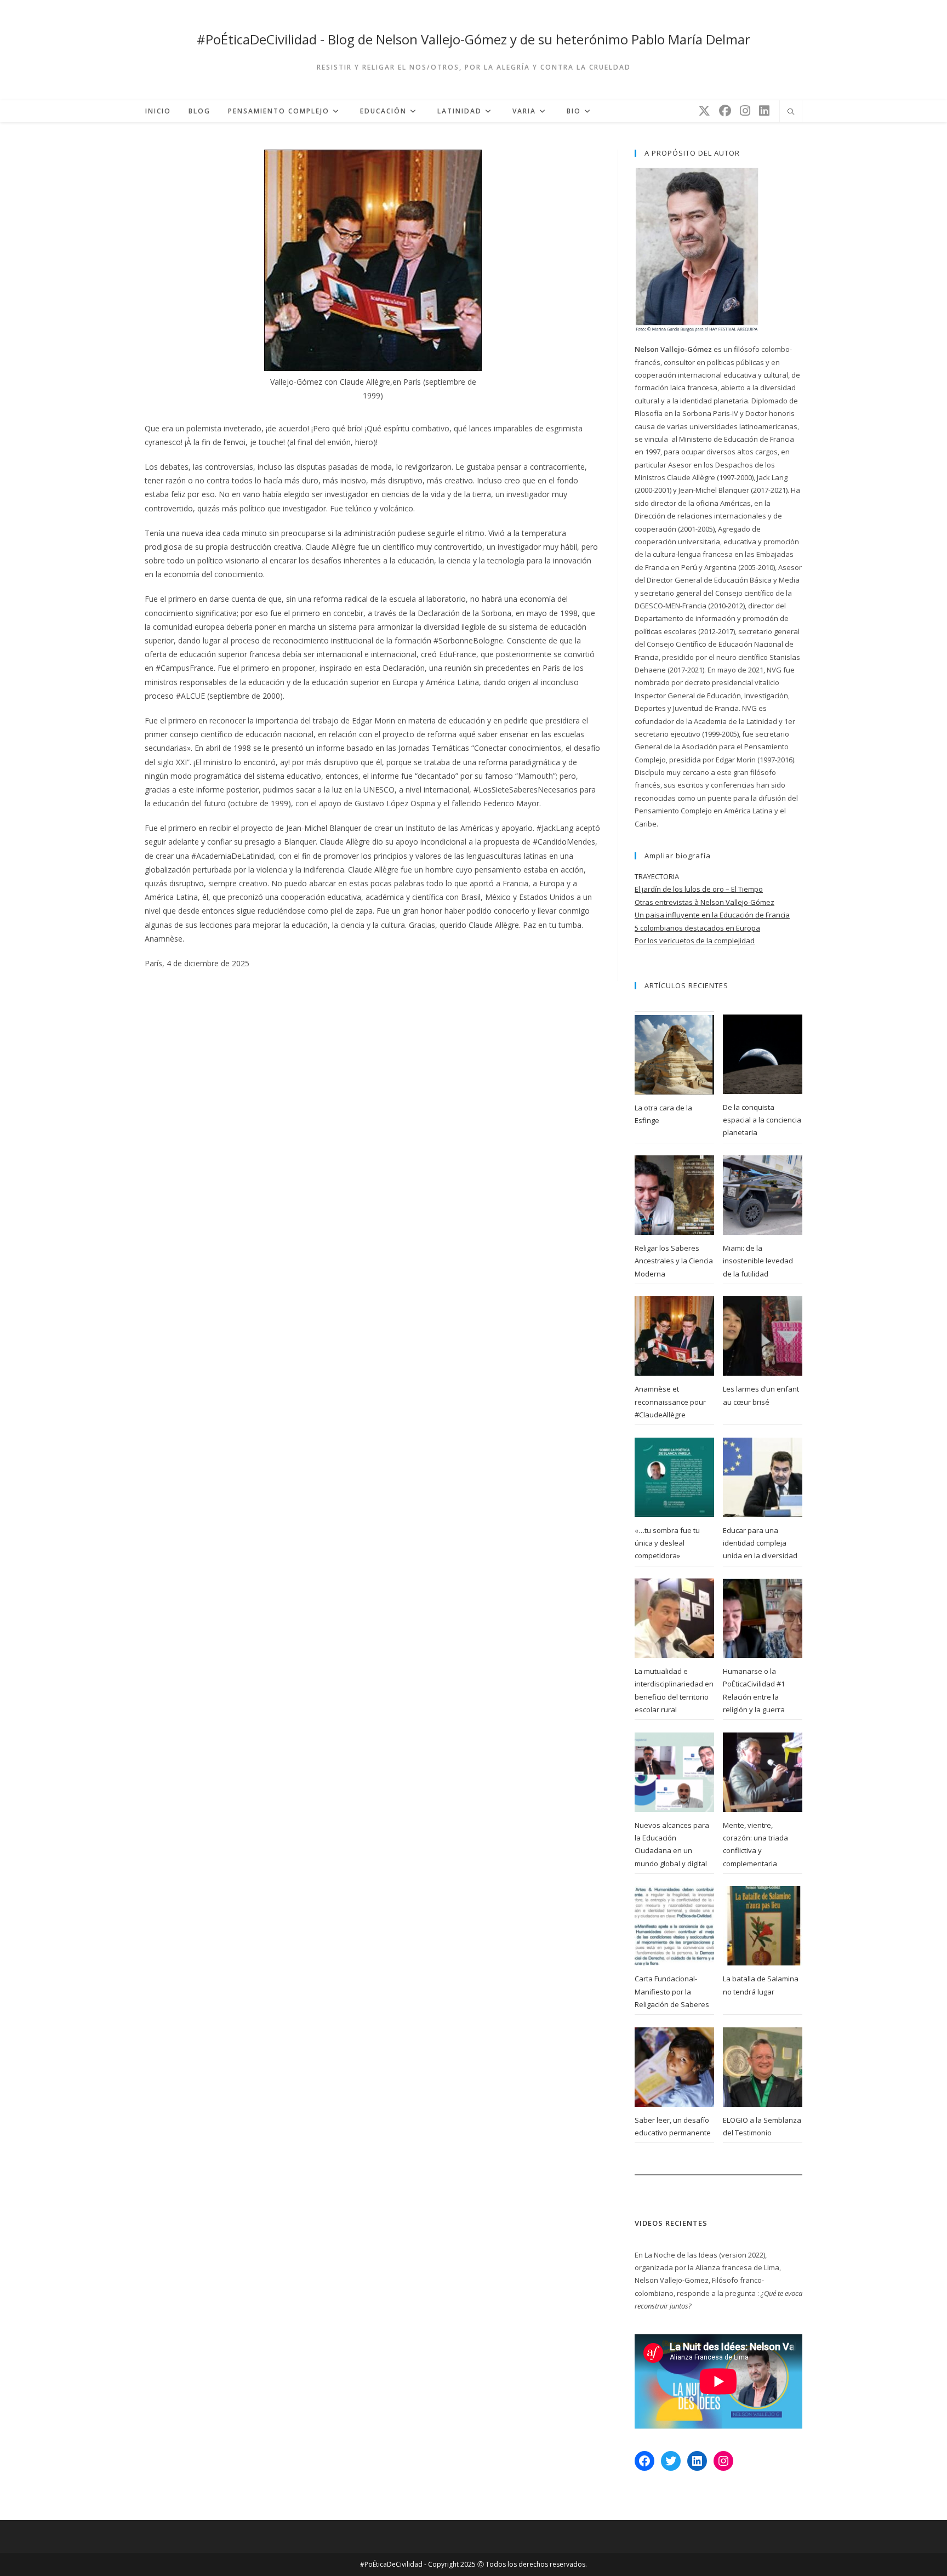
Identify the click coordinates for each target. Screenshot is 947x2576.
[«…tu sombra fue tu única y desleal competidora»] (674, 1477)
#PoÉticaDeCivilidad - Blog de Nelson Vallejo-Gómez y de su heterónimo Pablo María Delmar (473, 39)
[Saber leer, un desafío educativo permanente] (674, 2067)
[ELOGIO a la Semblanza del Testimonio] (763, 2067)
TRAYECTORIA (657, 876)
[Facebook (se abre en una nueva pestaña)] (725, 110)
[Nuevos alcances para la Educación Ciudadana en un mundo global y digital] (674, 1772)
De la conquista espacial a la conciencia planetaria (762, 1120)
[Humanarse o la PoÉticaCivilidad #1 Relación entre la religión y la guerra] (763, 1618)
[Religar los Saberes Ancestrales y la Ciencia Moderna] (674, 1195)
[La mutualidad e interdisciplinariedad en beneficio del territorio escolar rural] (674, 1618)
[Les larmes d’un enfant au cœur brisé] (763, 1336)
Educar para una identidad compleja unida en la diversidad (760, 1543)
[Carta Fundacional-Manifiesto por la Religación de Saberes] (674, 1926)
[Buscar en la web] (791, 112)
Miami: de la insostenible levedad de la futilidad (758, 1261)
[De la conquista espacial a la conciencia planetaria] (763, 1054)
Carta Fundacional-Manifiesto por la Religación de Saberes (672, 1991)
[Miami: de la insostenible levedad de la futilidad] (763, 1195)
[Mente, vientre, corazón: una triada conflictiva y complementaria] (763, 1772)
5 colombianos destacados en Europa (697, 928)
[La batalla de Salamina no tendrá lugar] (763, 1926)
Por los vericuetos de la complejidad (695, 941)
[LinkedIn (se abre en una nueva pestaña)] (764, 110)
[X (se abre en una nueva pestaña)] (704, 110)
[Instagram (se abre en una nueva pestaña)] (745, 110)
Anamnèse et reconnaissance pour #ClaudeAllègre (670, 1402)
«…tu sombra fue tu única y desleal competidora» (667, 1543)
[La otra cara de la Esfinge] (674, 1055)
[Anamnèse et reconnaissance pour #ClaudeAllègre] (674, 1336)
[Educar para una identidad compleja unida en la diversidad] (763, 1477)
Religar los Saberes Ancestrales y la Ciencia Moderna (674, 1261)
